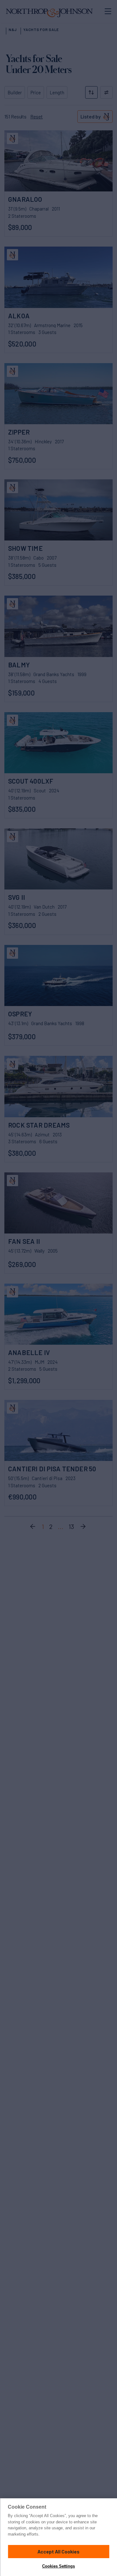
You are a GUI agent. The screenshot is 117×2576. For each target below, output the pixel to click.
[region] (58, 2537)
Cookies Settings (58, 2566)
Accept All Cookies (58, 2551)
